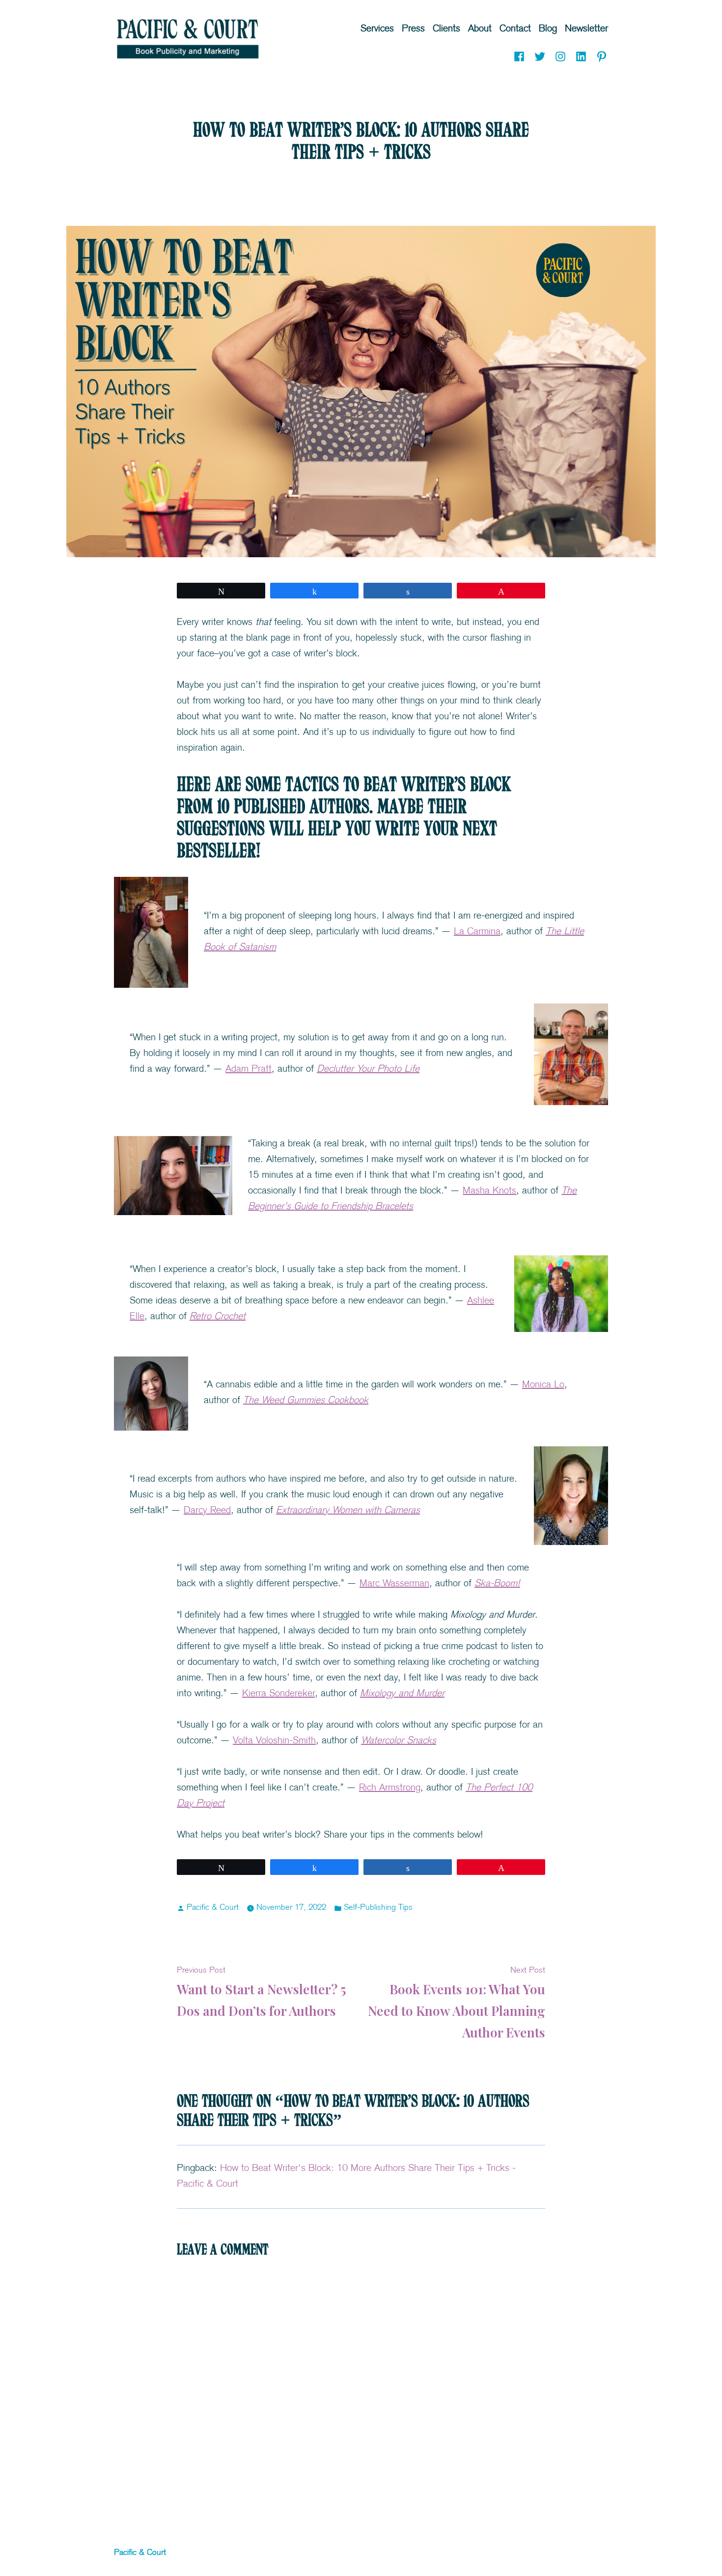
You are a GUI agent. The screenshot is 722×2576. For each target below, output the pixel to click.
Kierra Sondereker (278, 1694)
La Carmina (477, 932)
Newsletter (586, 29)
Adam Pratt (249, 1070)
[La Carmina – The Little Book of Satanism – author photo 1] (151, 932)
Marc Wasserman (394, 1584)
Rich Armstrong (390, 1788)
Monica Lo (543, 1385)
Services (377, 29)
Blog (548, 29)
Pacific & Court (213, 1908)
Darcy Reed (207, 1511)
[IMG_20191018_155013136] (571, 1496)
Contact (515, 29)
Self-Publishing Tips (378, 1908)
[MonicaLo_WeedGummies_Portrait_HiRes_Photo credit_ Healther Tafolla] (151, 1394)
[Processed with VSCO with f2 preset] (561, 1294)
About (480, 29)
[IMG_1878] (173, 1176)
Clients (446, 29)
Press (413, 29)
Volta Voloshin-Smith (274, 1741)
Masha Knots (489, 1191)
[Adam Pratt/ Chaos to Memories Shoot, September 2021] (571, 1054)
